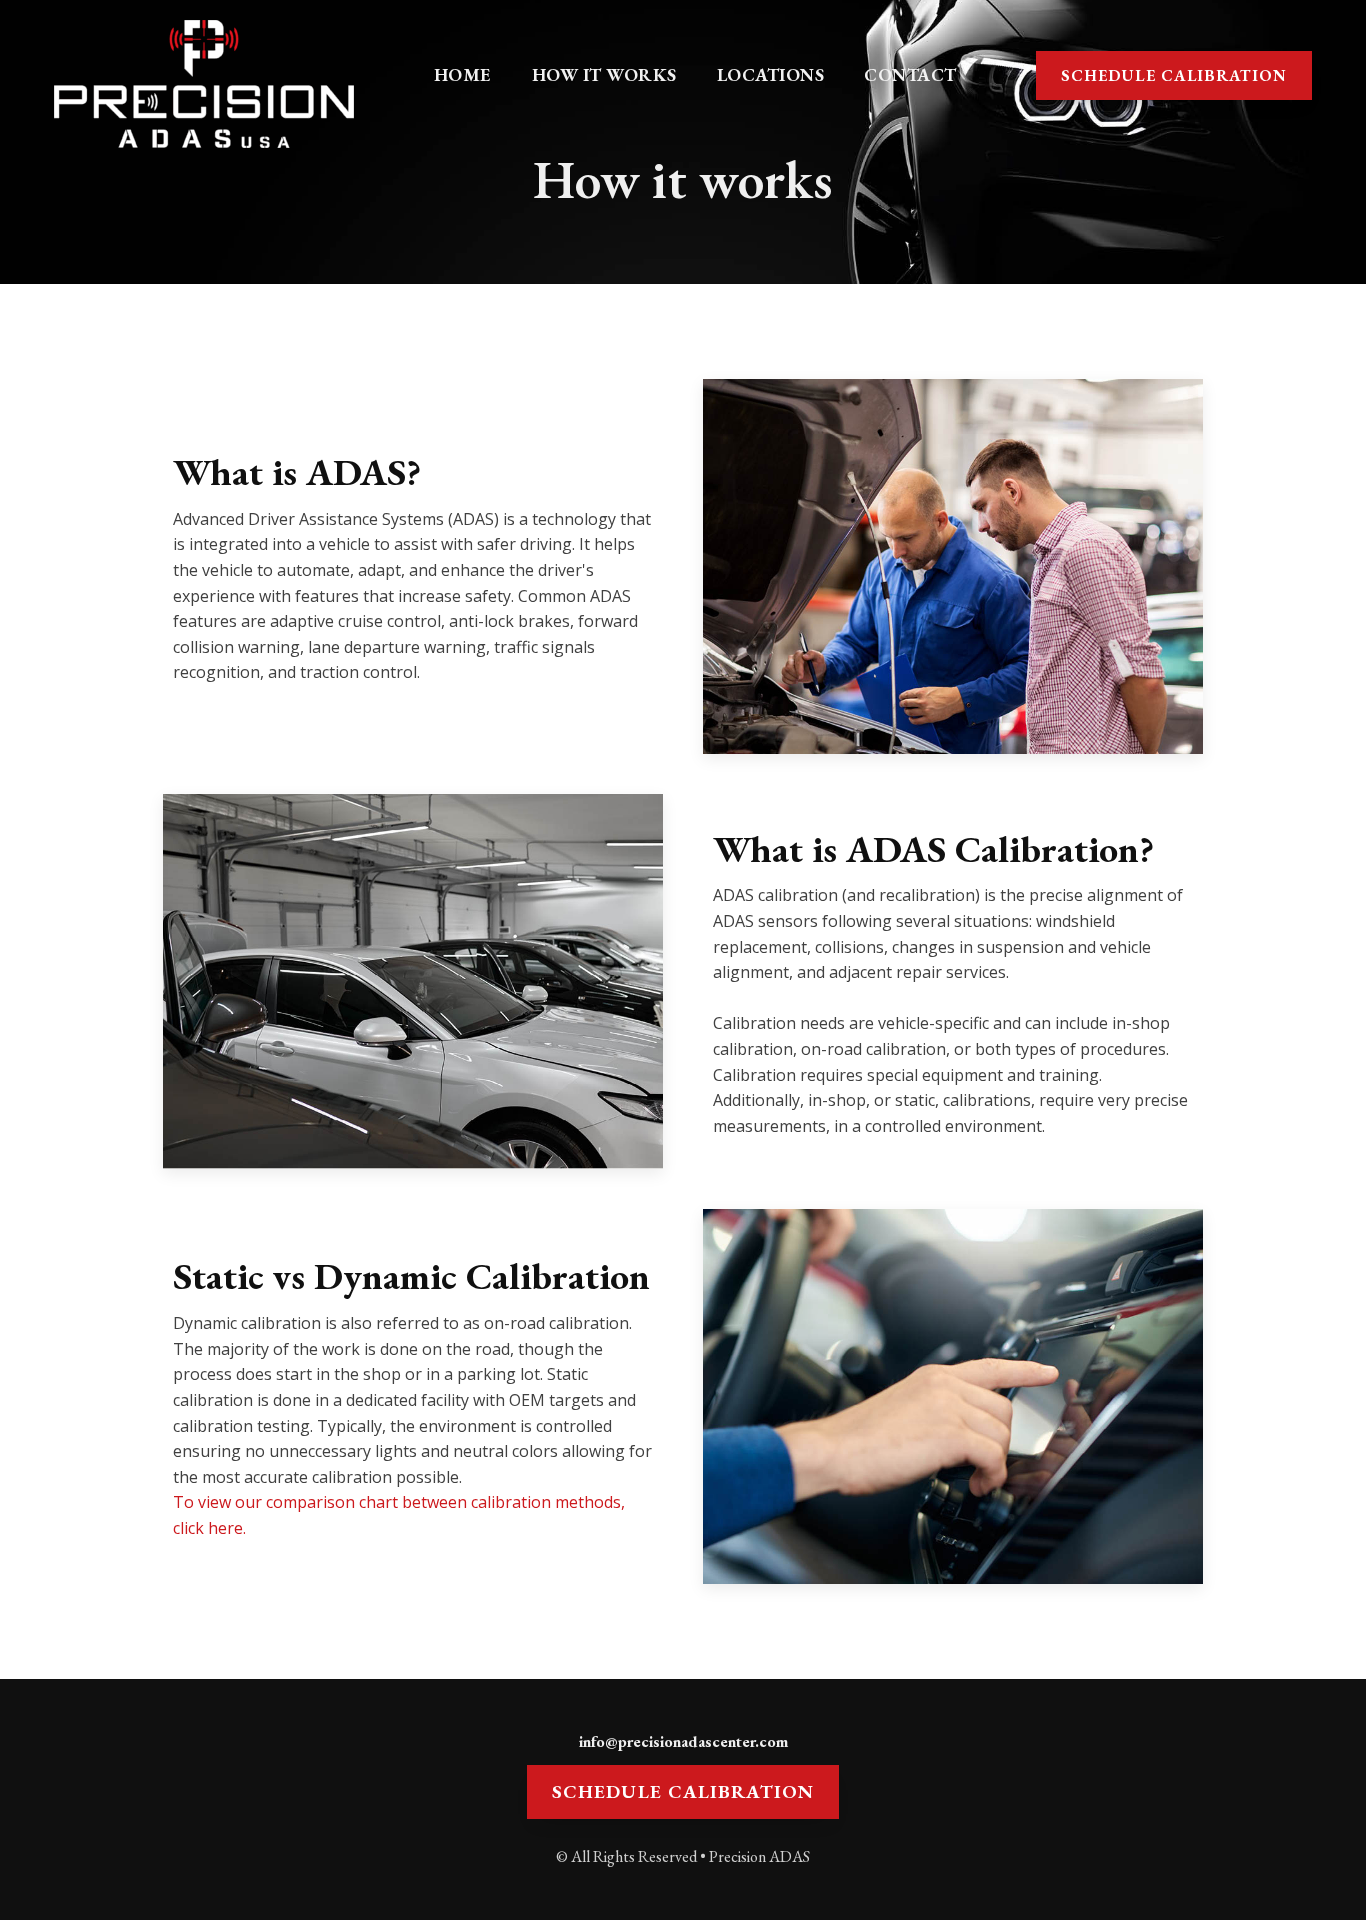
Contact (910, 74)
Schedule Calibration (1174, 75)
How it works (604, 74)
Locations (771, 74)
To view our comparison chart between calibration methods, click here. (399, 1515)
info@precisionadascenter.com (683, 1741)
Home (463, 74)
